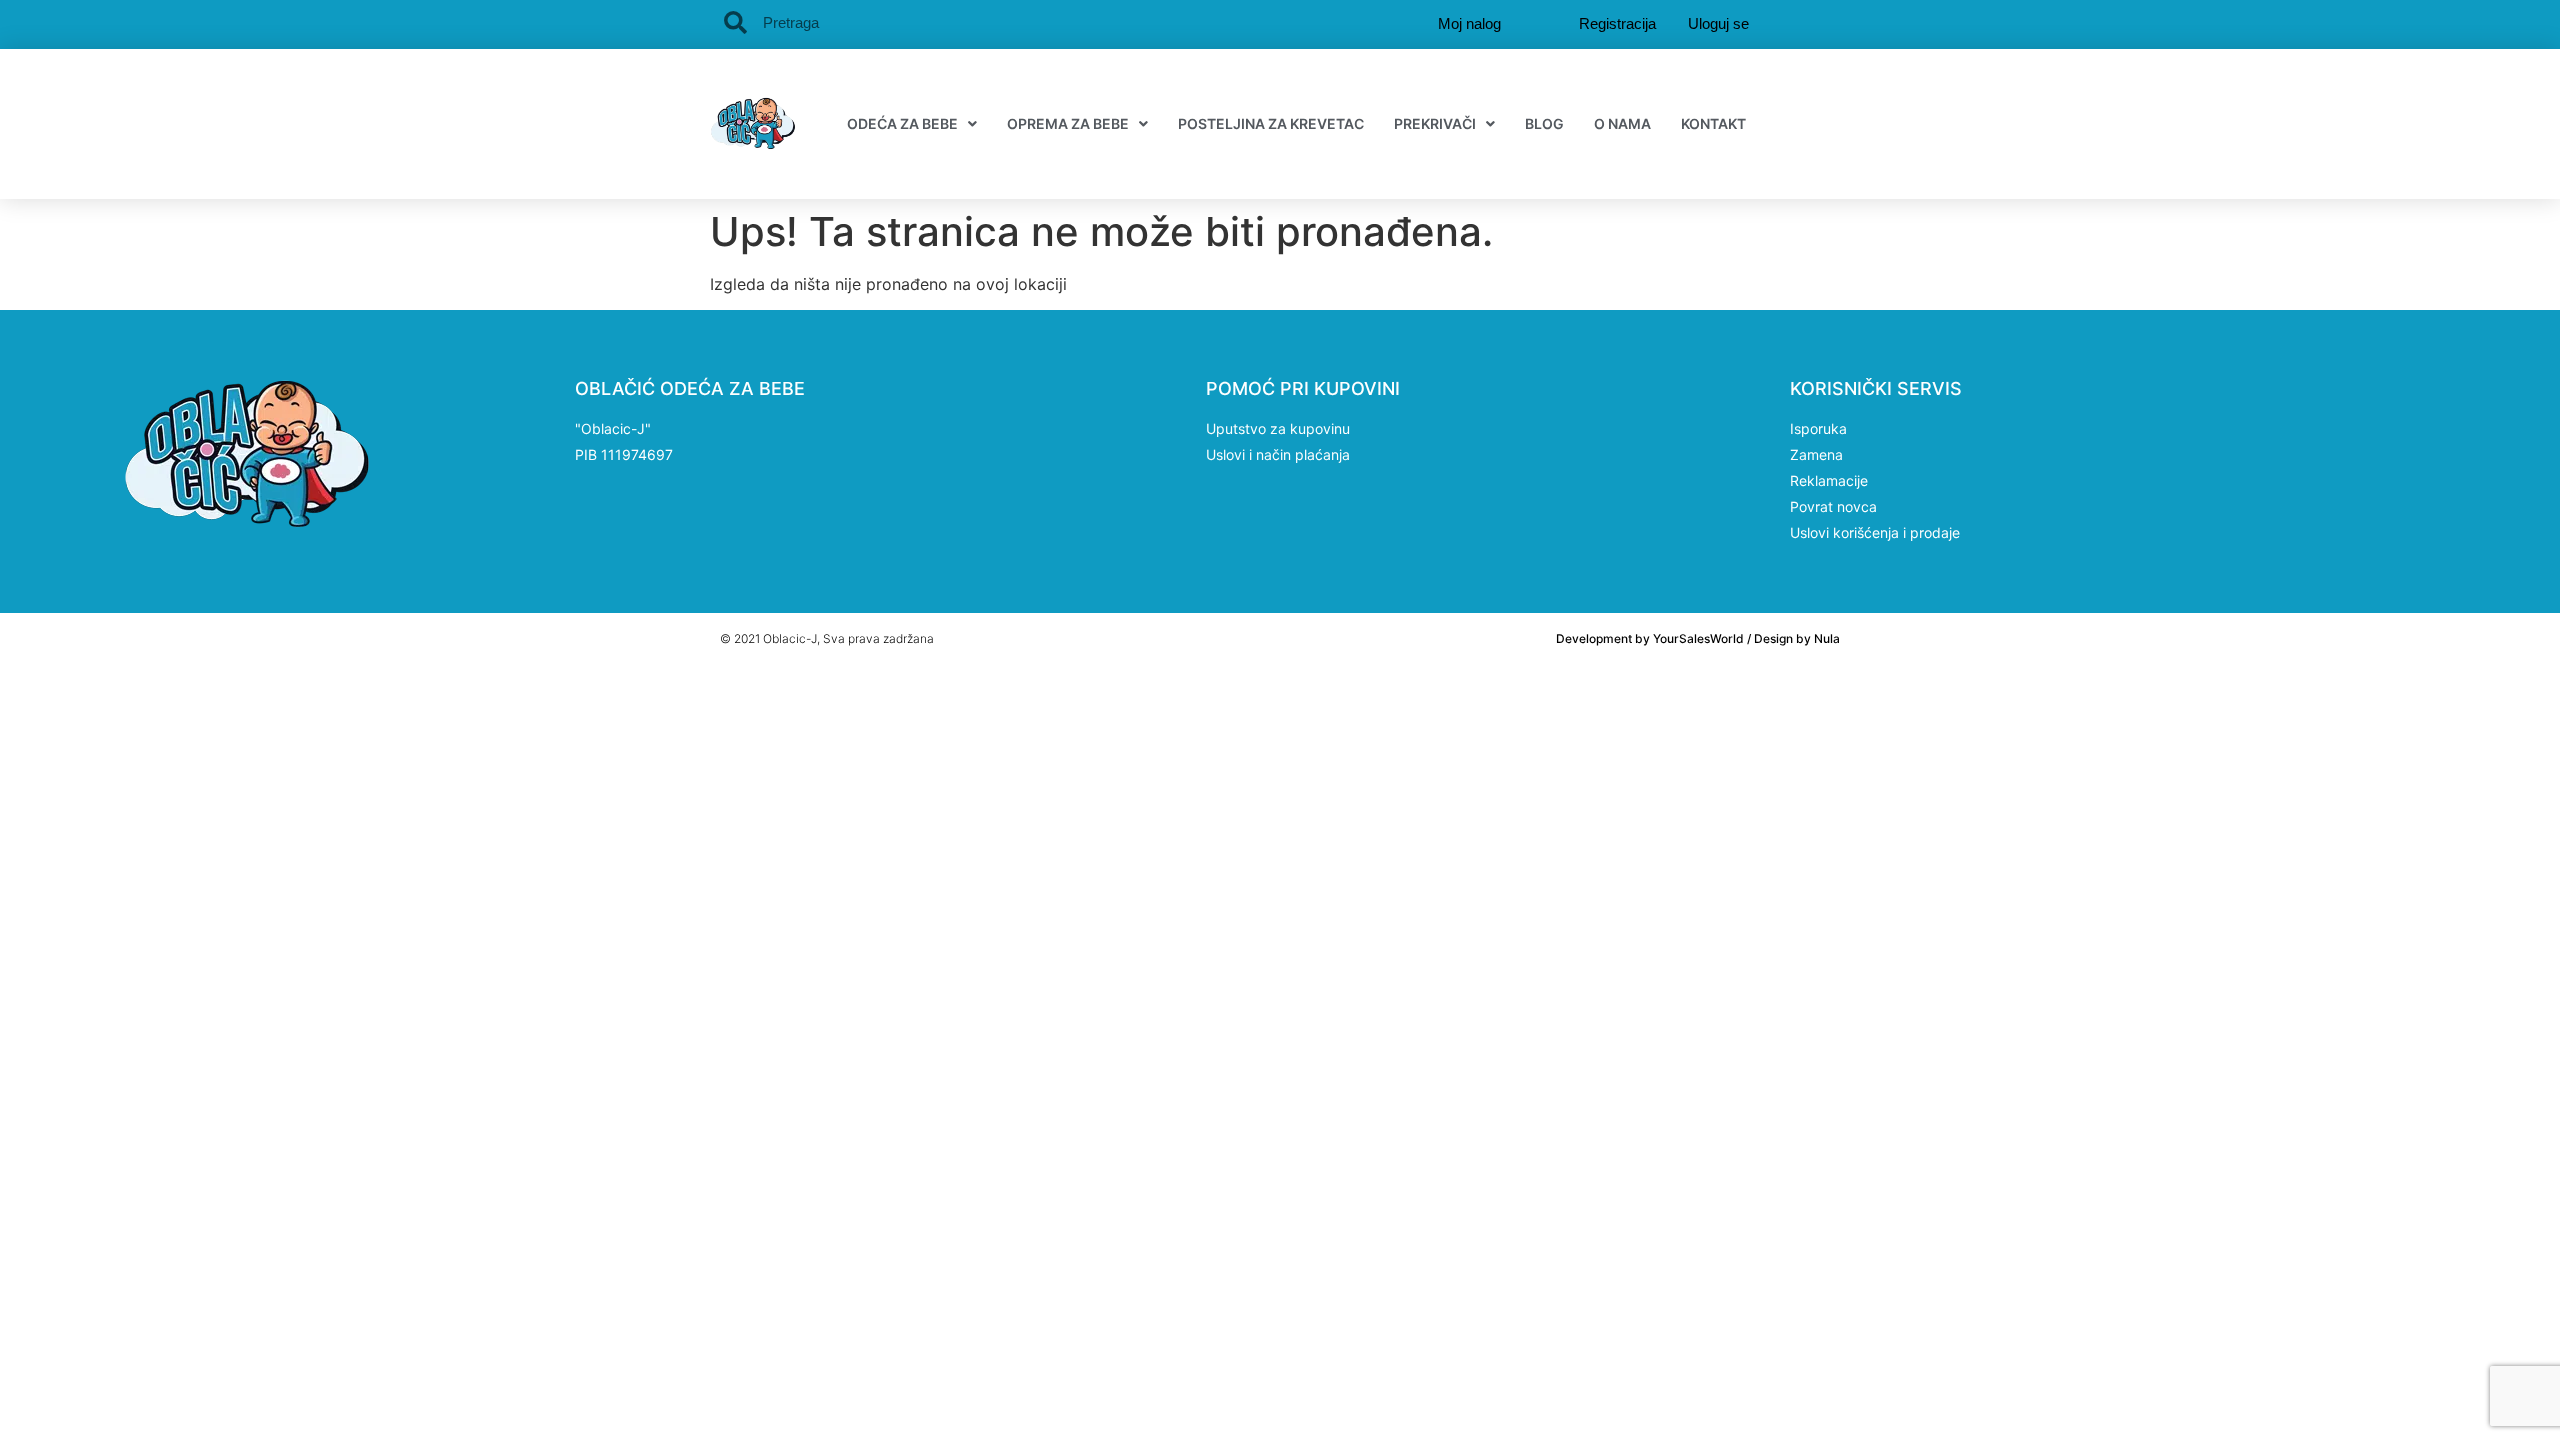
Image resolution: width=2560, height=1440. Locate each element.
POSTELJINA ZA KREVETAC (1271, 123)
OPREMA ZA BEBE (1068, 123)
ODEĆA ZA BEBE (902, 123)
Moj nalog (1469, 23)
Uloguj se (1718, 23)
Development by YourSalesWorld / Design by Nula (1698, 638)
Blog (1544, 123)
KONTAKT (1713, 123)
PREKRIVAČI (1435, 123)
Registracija (1617, 23)
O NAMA (1622, 123)
